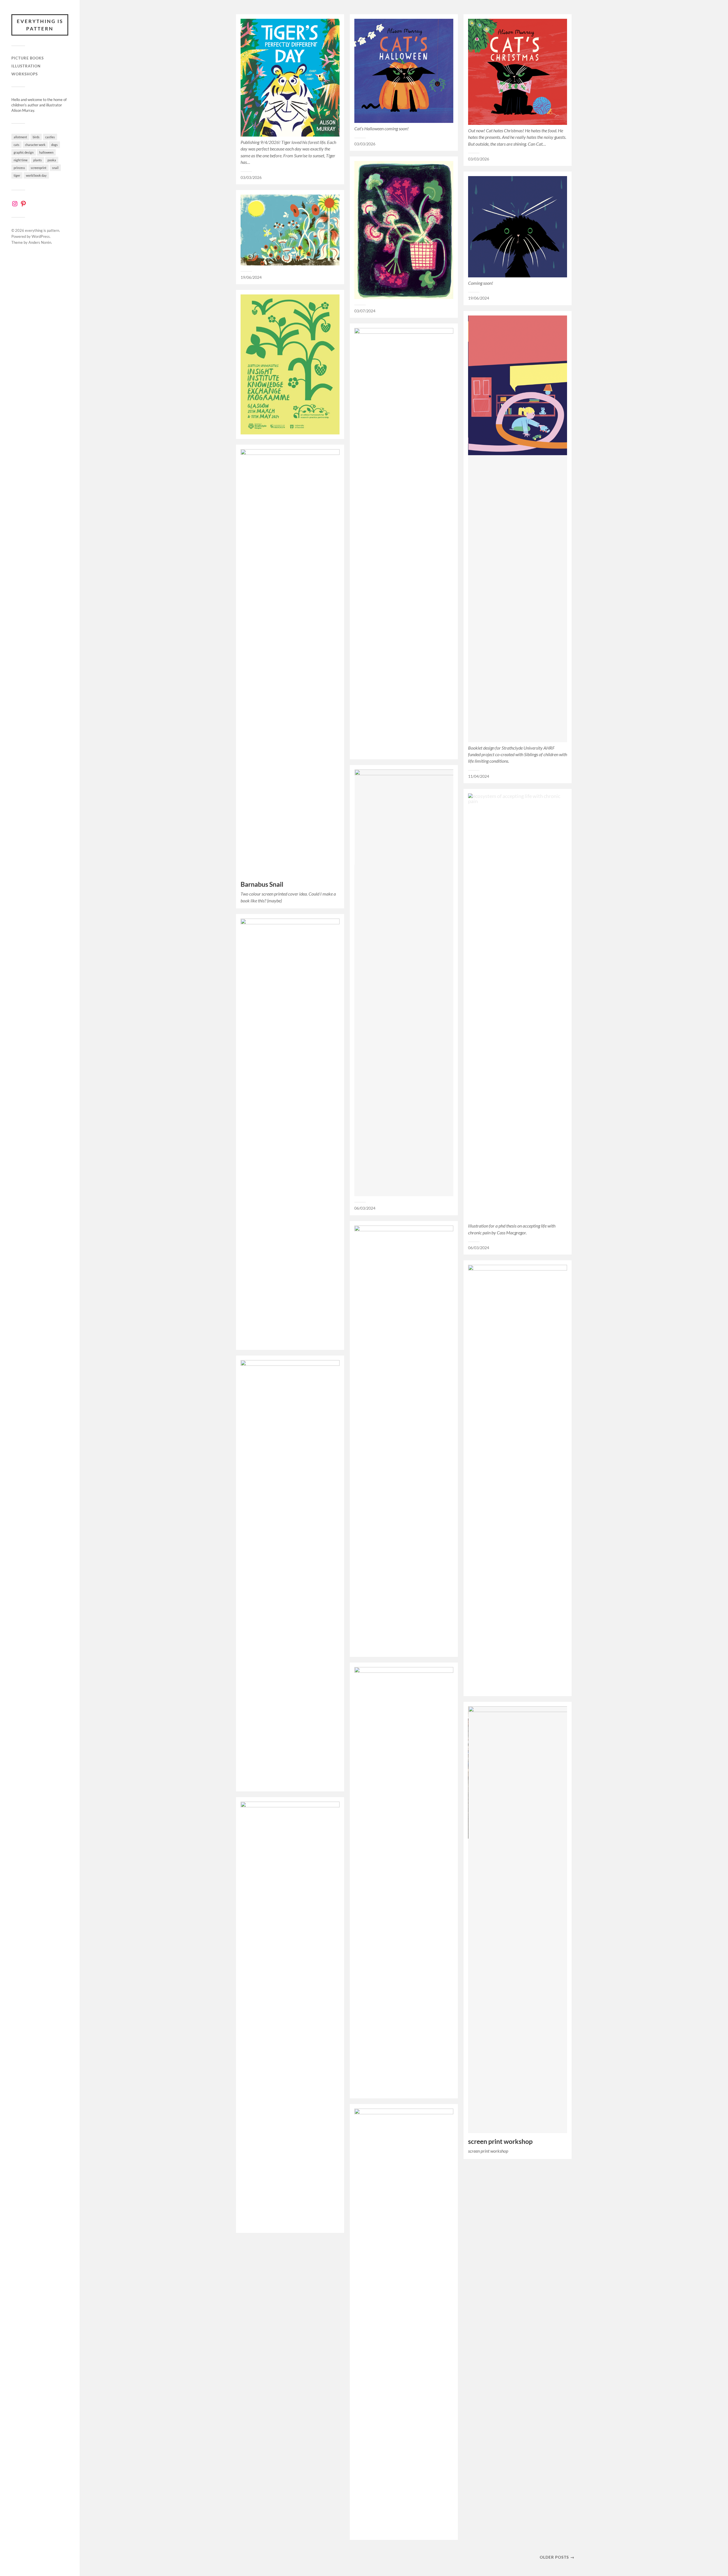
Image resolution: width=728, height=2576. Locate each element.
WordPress (41, 236)
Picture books (28, 58)
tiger (17, 175)
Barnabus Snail (262, 884)
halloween (46, 152)
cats (16, 145)
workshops (25, 74)
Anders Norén (40, 242)
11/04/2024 (479, 776)
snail (55, 168)
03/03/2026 (251, 178)
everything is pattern (40, 25)
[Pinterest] (23, 204)
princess (19, 168)
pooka (52, 160)
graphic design (24, 152)
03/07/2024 (365, 311)
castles (50, 137)
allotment (20, 137)
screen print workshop (500, 2141)
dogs (54, 145)
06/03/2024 (365, 1208)
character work (35, 145)
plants (38, 160)
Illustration (26, 66)
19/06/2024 (479, 298)
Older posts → (557, 2557)
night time (21, 160)
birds (36, 137)
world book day (36, 175)
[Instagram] (15, 204)
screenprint (39, 168)
